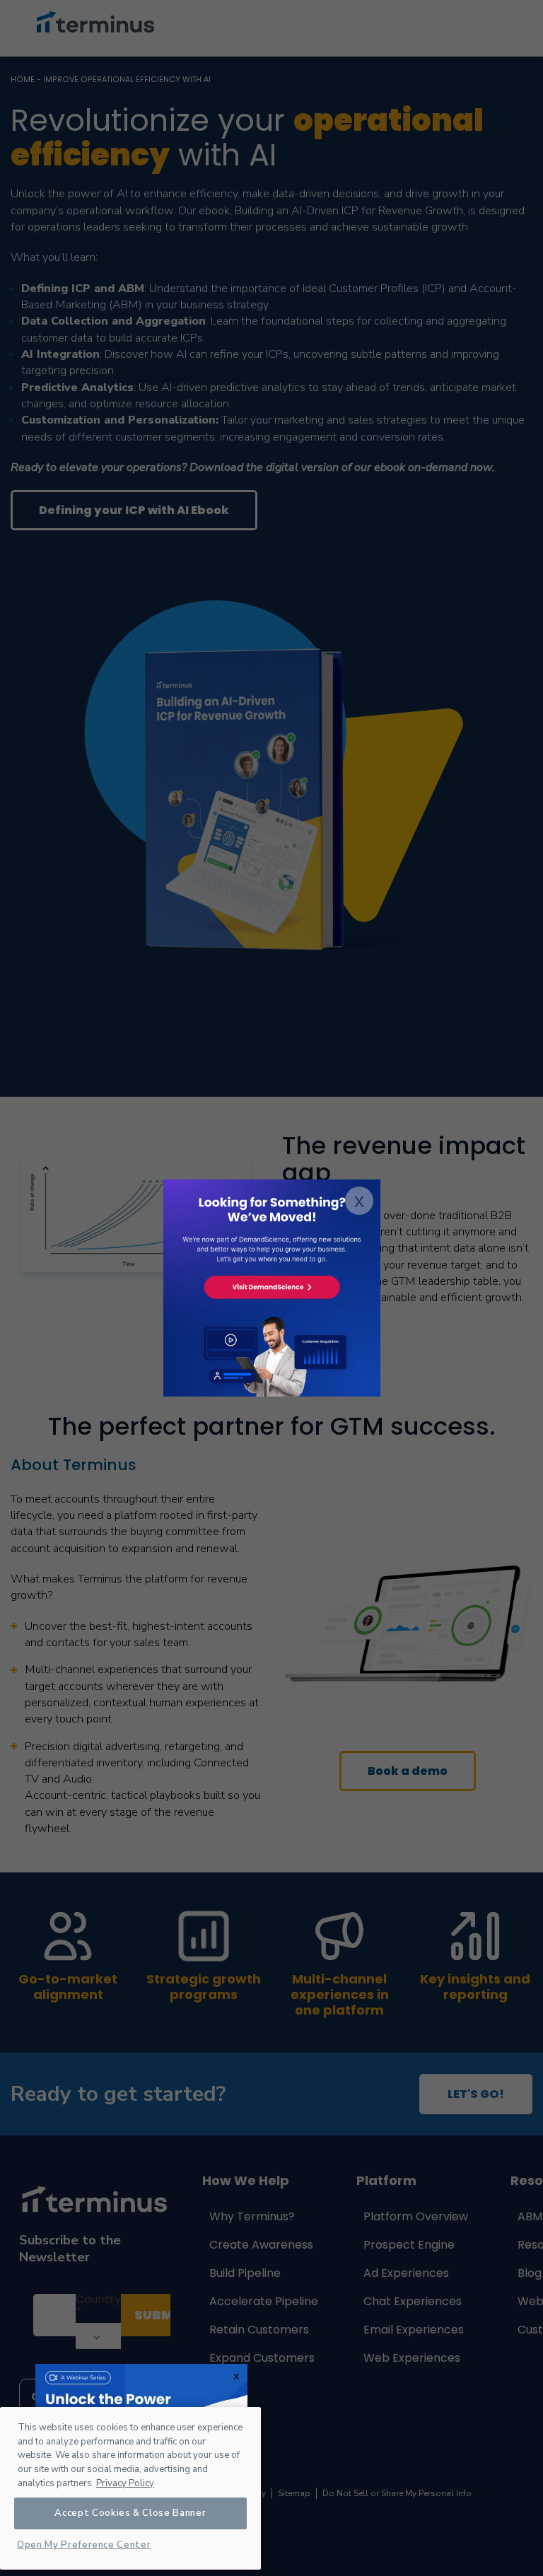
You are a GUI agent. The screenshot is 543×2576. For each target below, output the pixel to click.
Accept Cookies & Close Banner (130, 2513)
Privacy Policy (125, 2483)
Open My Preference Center (84, 2545)
